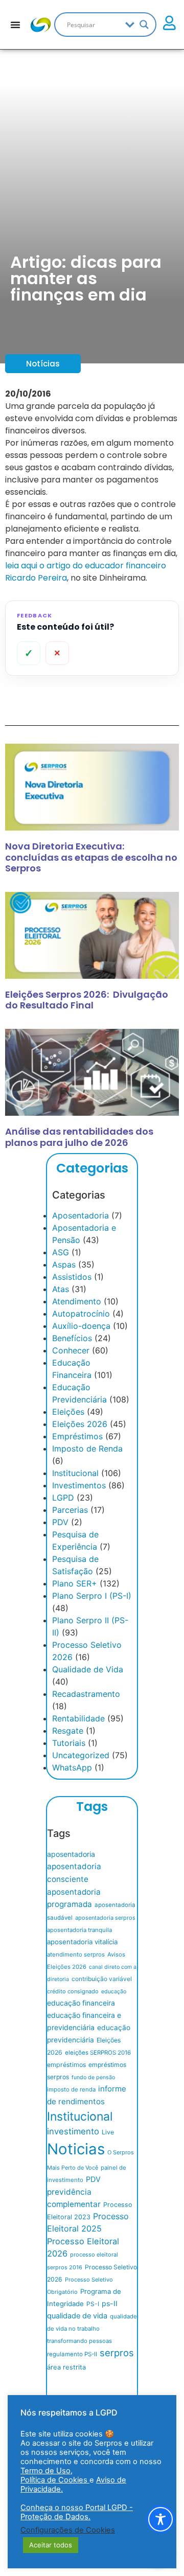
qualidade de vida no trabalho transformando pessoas (92, 2329)
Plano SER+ (75, 1583)
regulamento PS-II (72, 2354)
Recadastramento (86, 1694)
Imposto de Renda (87, 1448)
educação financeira (81, 2003)
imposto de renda (71, 2089)
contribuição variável (102, 1979)
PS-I (93, 2304)
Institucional (75, 1473)
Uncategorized (81, 1755)
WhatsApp (72, 1767)
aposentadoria (71, 1854)
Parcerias (70, 1510)
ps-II (110, 2303)
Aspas (64, 1264)
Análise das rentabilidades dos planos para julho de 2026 (79, 1137)
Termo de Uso (45, 2471)
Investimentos (79, 1485)
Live (108, 2132)
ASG (61, 1252)
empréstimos (66, 2065)
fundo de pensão (93, 2077)
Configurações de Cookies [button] (68, 2530)
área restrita (66, 2367)
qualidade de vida (77, 2316)
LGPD (63, 1498)
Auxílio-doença (81, 1326)
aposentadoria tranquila (79, 1930)
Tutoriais (69, 1743)
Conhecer (71, 1350)
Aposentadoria (80, 1215)
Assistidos (72, 1277)
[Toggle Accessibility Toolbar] (160, 2519)
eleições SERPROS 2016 (98, 2053)
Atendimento (77, 1301)
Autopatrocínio (81, 1314)
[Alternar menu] (15, 25)
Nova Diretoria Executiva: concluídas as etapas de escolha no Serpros (91, 857)
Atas (61, 1289)
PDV (60, 1522)
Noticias (76, 2149)
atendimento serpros (76, 1954)
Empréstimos (77, 1436)
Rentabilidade (78, 1718)
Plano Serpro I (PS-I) (92, 1596)
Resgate (68, 1731)
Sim (29, 653)
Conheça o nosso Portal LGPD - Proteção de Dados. (77, 2512)
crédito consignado (73, 1991)
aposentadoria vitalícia (82, 1942)
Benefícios (72, 1338)
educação (114, 1992)
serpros (117, 2353)
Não (57, 653)
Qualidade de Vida (88, 1669)
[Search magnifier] (144, 25)
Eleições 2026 (80, 1424)
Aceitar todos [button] (51, 2545)
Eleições (68, 1412)
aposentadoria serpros (105, 1918)
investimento (73, 2131)
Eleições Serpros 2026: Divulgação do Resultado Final (87, 1000)
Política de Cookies (55, 2480)
